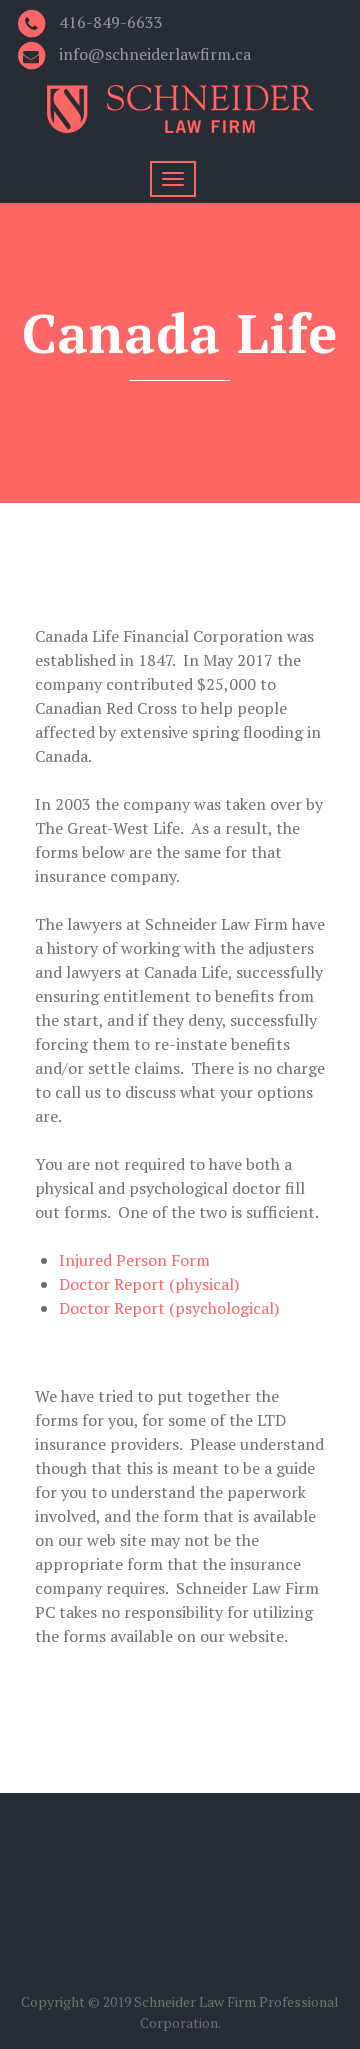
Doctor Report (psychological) (169, 1308)
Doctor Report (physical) (149, 1284)
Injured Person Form (134, 1260)
